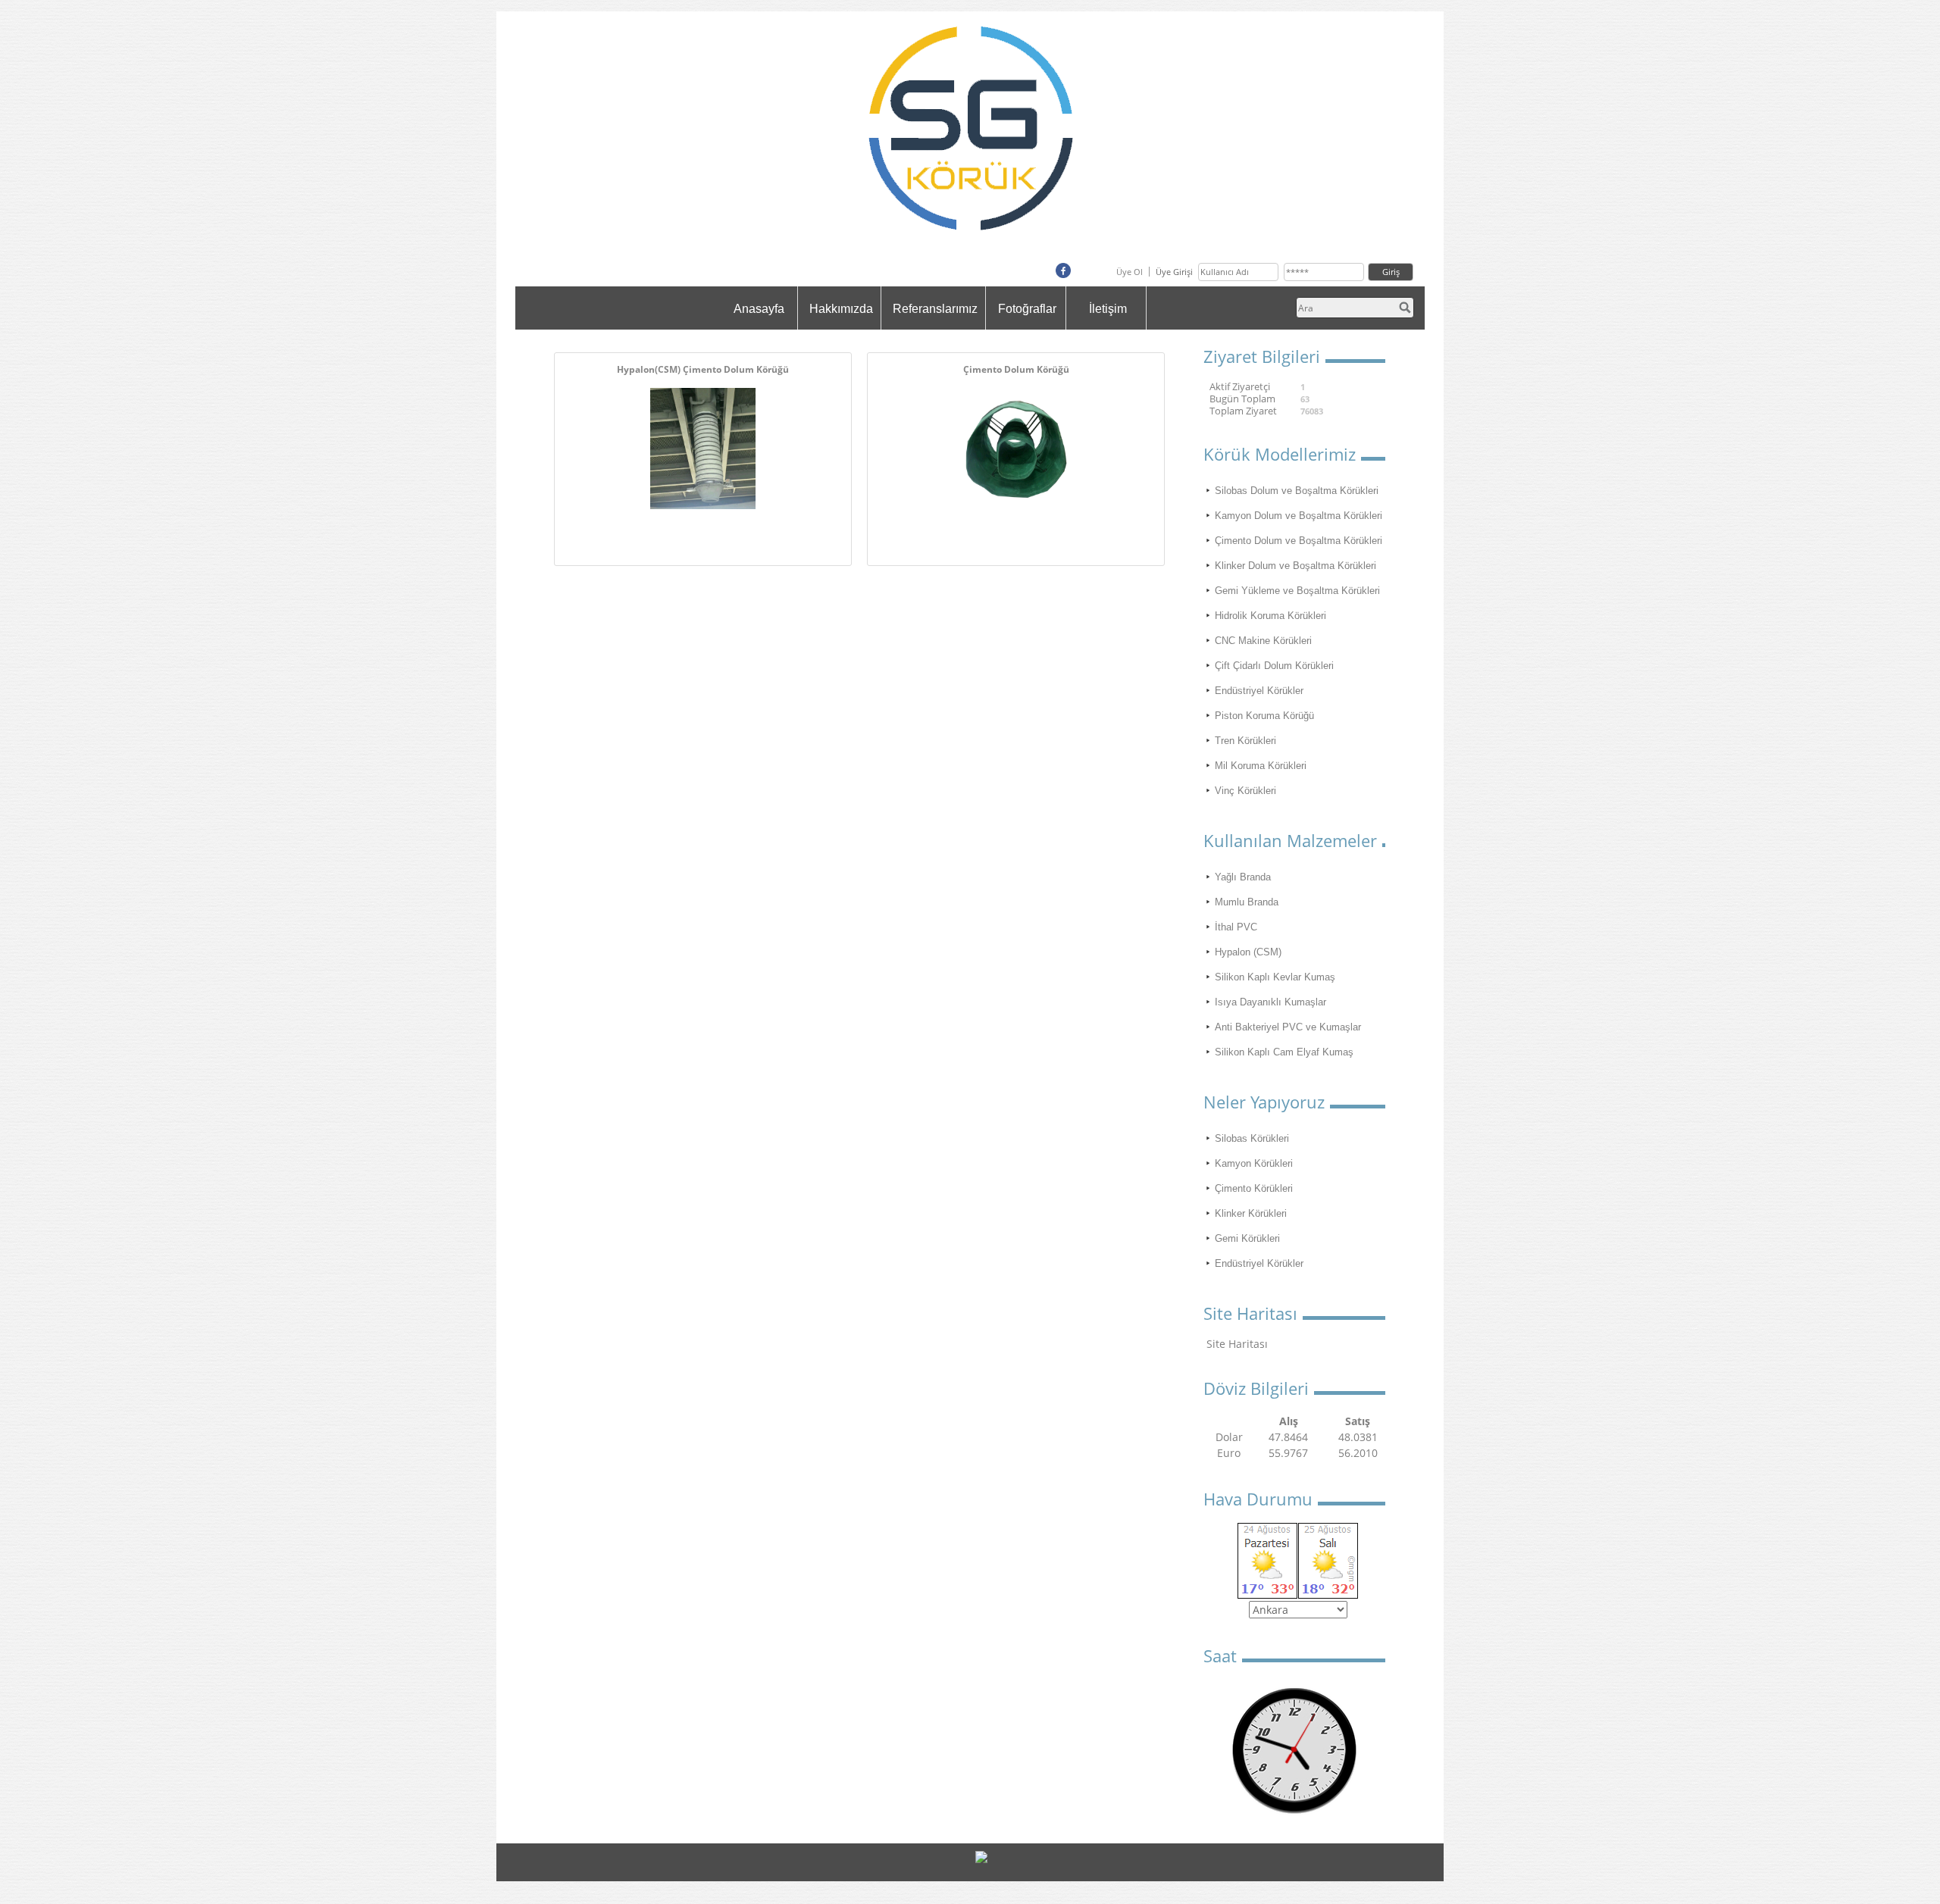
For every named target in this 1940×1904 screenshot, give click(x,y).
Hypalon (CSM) (1248, 952)
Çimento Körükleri (1254, 1188)
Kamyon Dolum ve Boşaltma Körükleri (1299, 516)
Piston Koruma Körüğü (1264, 716)
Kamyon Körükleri (1254, 1163)
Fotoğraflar (1027, 309)
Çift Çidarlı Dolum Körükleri (1274, 666)
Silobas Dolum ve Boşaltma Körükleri (1297, 491)
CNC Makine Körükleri (1263, 641)
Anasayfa (759, 309)
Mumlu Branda (1247, 902)
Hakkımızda (841, 309)
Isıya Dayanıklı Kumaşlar (1270, 1002)
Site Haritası (1237, 1344)
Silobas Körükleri (1252, 1138)
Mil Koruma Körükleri (1261, 766)
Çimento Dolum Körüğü (1016, 369)
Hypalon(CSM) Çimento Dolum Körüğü (703, 369)
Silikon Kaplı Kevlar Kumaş (1275, 977)
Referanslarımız (935, 309)
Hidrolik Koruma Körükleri (1270, 616)
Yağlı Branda (1243, 877)
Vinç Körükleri (1245, 791)
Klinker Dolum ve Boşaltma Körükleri (1295, 566)
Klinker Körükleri (1251, 1213)
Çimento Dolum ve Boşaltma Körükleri (1299, 541)
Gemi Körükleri (1247, 1238)
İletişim (1108, 309)
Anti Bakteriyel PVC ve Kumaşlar (1288, 1027)
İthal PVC (1236, 927)
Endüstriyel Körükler (1259, 691)
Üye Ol (1130, 272)
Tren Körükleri (1245, 741)
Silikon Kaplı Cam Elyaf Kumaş (1284, 1052)
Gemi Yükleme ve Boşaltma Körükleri (1297, 591)
